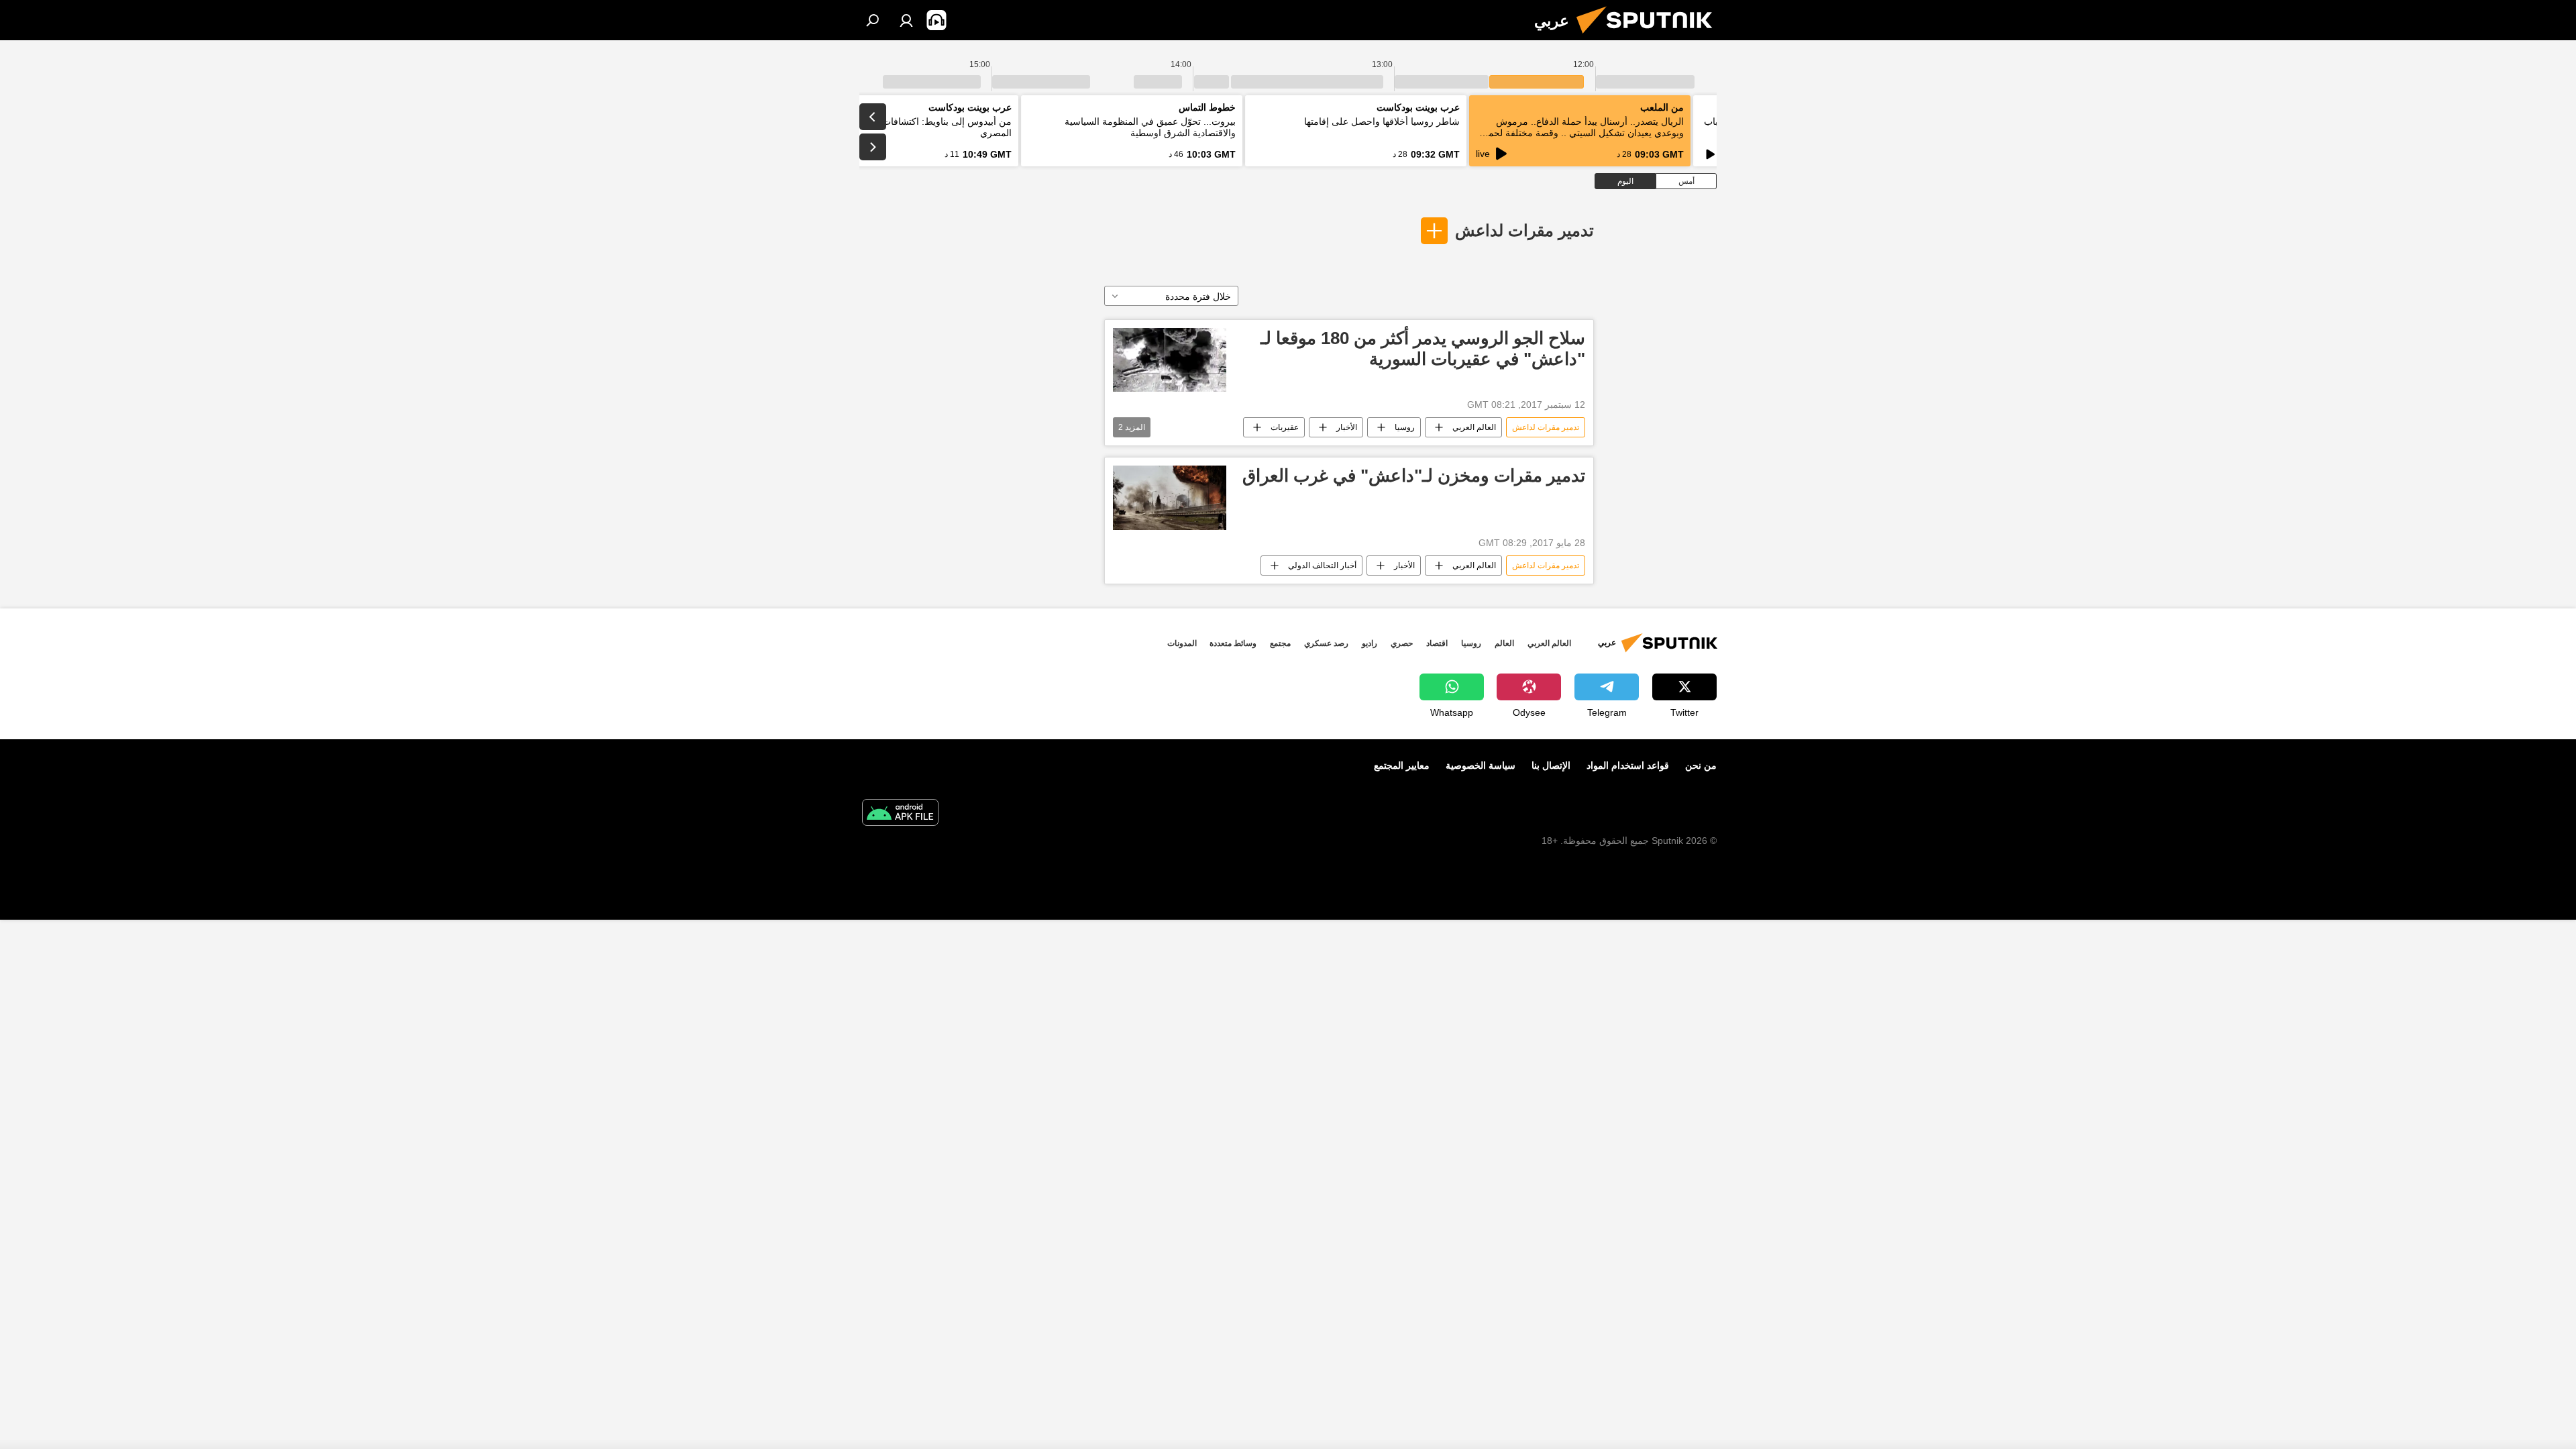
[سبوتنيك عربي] (1650, 37)
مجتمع (1280, 643)
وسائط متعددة (1233, 643)
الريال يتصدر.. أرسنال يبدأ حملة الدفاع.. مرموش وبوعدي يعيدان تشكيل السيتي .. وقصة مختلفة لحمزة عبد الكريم (1581, 133)
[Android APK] (900, 814)
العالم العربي (1474, 427)
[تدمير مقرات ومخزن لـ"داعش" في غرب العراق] (1170, 497)
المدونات (1182, 643)
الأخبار (1347, 427)
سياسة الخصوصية (1481, 765)
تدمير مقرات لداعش (1524, 230)
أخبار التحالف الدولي (1322, 566)
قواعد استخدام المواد (1628, 765)
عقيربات (1285, 427)
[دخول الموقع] (906, 20)
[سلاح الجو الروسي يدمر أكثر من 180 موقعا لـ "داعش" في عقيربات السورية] (1170, 360)
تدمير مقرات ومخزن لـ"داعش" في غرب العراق (1414, 476)
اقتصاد (1437, 643)
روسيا (1405, 427)
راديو (1370, 643)
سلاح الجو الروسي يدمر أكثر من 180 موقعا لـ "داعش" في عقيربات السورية (1423, 348)
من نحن (1701, 765)
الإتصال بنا (1551, 765)
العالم (1504, 643)
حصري (1402, 643)
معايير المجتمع (1402, 765)
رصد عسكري (1326, 643)
